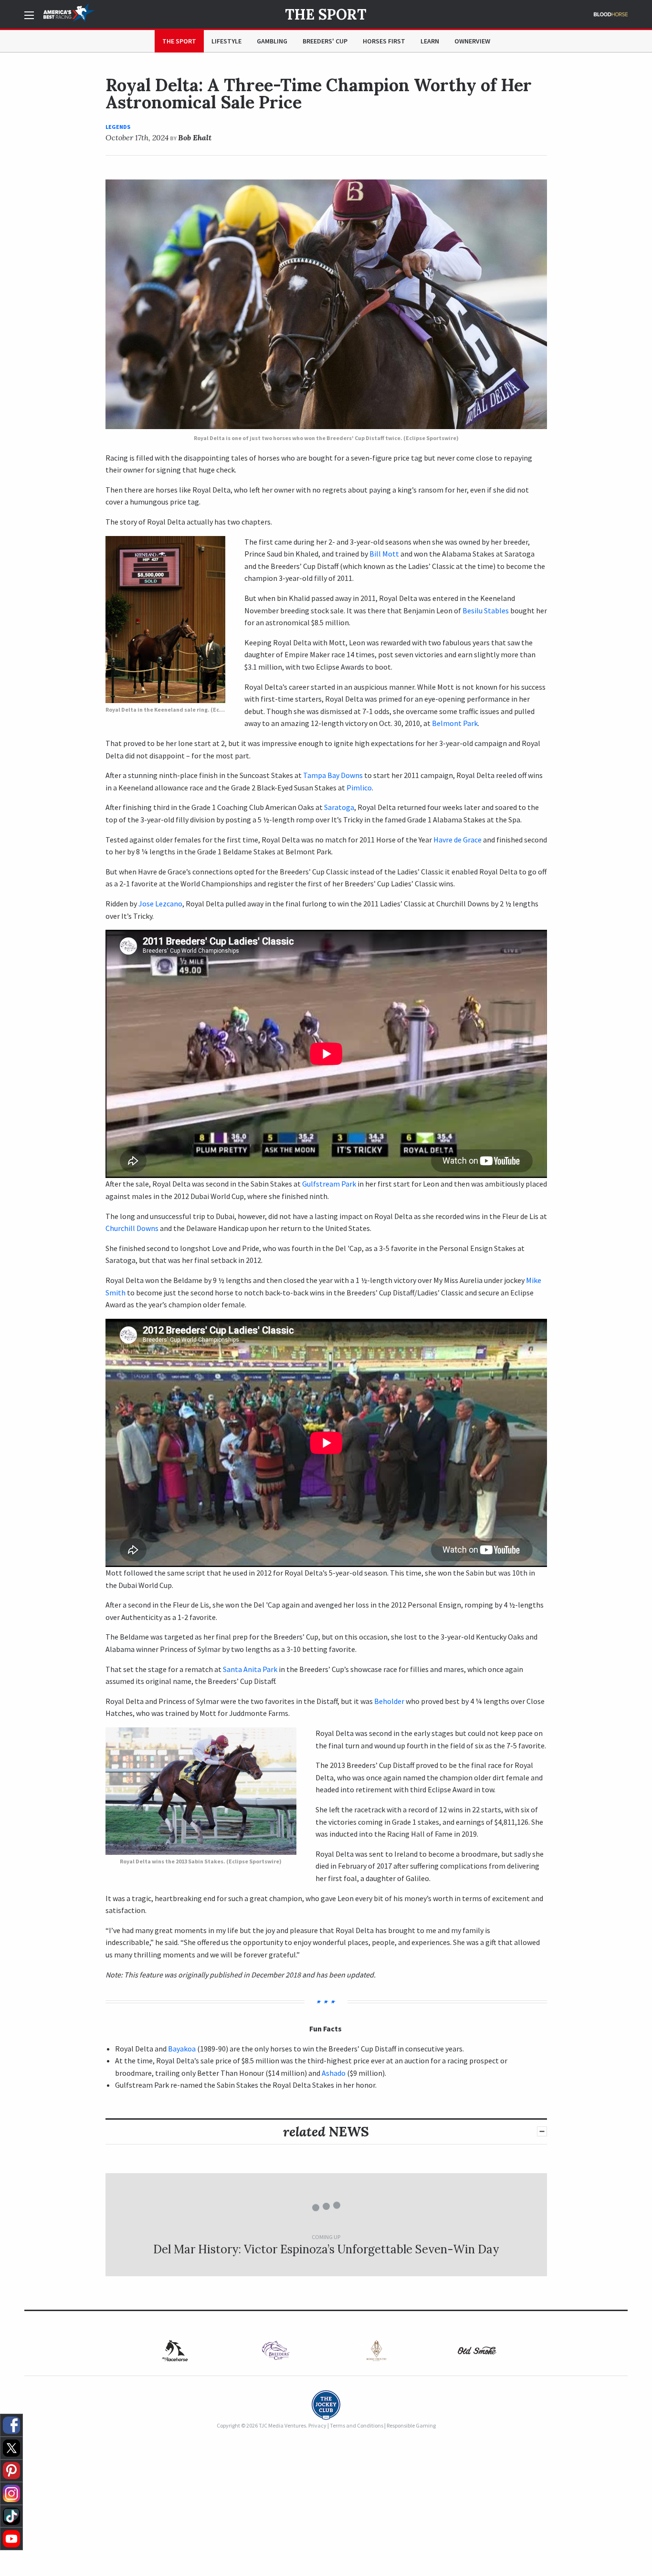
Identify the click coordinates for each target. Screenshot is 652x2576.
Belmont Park (455, 723)
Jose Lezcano (160, 904)
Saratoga (339, 807)
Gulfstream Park (329, 1184)
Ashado (334, 2073)
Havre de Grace (457, 840)
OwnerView (472, 41)
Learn (430, 41)
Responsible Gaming (411, 2425)
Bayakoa (182, 2049)
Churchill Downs (133, 1228)
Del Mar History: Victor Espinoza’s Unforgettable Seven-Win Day (326, 2249)
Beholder (389, 1701)
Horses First (384, 41)
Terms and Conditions (357, 2425)
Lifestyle (226, 41)
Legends (118, 127)
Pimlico (359, 788)
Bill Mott (384, 554)
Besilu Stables (486, 610)
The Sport (326, 14)
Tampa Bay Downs (333, 775)
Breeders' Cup (325, 41)
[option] (175, 2350)
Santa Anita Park (250, 1669)
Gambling (272, 41)
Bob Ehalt (195, 137)
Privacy (317, 2425)
